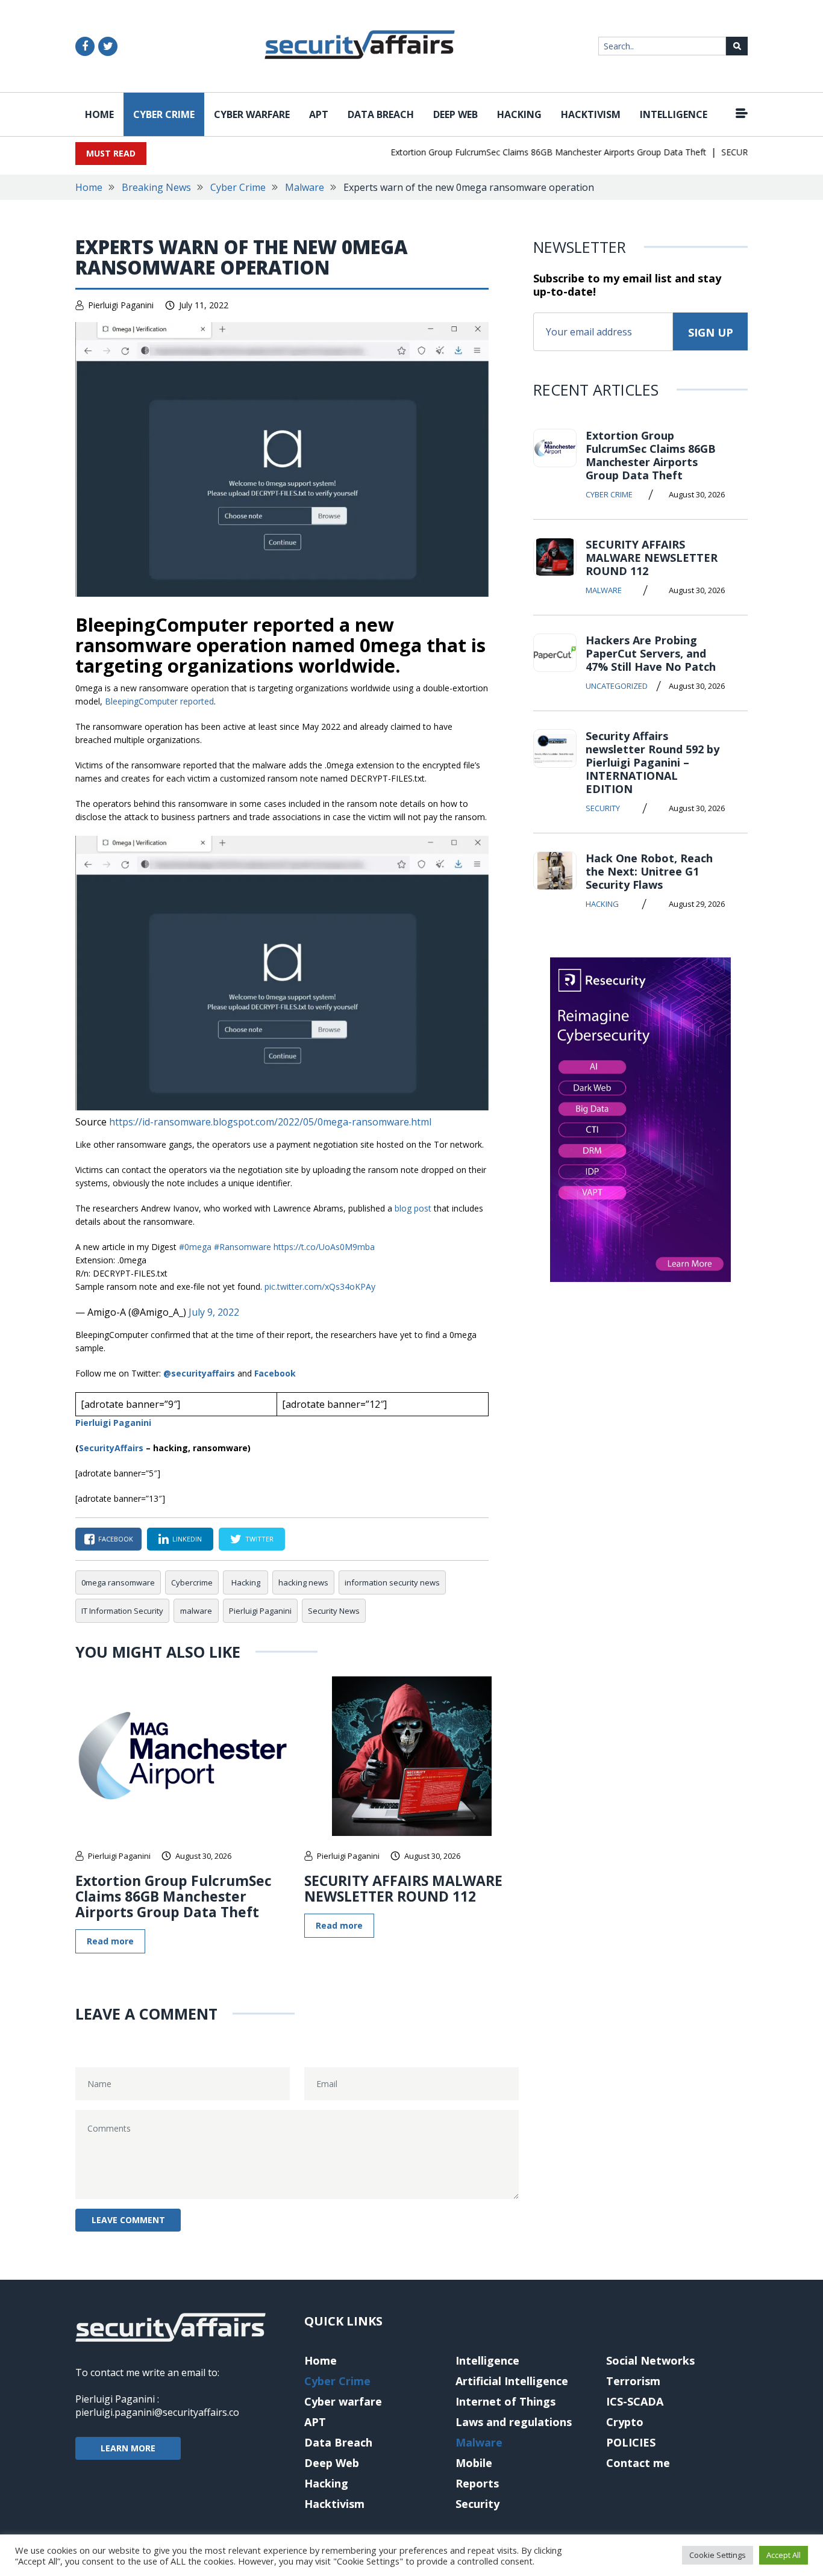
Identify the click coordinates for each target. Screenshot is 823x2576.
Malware (305, 187)
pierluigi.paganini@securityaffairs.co (157, 2412)
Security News (334, 1611)
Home (99, 114)
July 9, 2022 (214, 1312)
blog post (413, 1208)
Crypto (625, 2422)
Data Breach (381, 114)
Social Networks (650, 2360)
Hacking (519, 114)
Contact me (638, 2463)
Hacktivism (591, 114)
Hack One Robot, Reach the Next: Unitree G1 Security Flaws (649, 871)
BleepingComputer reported (159, 701)
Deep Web (455, 114)
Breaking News (156, 187)
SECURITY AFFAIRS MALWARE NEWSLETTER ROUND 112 (403, 1888)
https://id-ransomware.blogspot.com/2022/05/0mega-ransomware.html (270, 1122)
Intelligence (674, 114)
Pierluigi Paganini (121, 305)
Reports (477, 2483)
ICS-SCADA (635, 2401)
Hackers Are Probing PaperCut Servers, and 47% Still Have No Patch (651, 653)
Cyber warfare (252, 114)
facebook (116, 1539)
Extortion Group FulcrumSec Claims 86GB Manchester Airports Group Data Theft (527, 152)
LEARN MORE (128, 2448)
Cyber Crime (164, 114)
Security (603, 808)
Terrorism (633, 2381)
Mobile (474, 2463)
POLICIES (631, 2442)
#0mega (195, 1247)
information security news (392, 1582)
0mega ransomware (118, 1582)
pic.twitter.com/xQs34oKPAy (320, 1286)
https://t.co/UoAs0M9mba (324, 1247)
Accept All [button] (784, 2555)
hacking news (303, 1582)
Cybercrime (192, 1582)
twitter (259, 1539)
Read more (110, 1941)
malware (196, 1611)
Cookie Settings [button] (718, 2555)
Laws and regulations (514, 2422)
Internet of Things (505, 2401)
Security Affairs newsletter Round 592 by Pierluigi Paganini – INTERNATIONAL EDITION (652, 762)
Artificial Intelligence (512, 2381)
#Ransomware (243, 1247)
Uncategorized (617, 686)
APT (319, 114)
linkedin (187, 1539)
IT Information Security (122, 1611)
